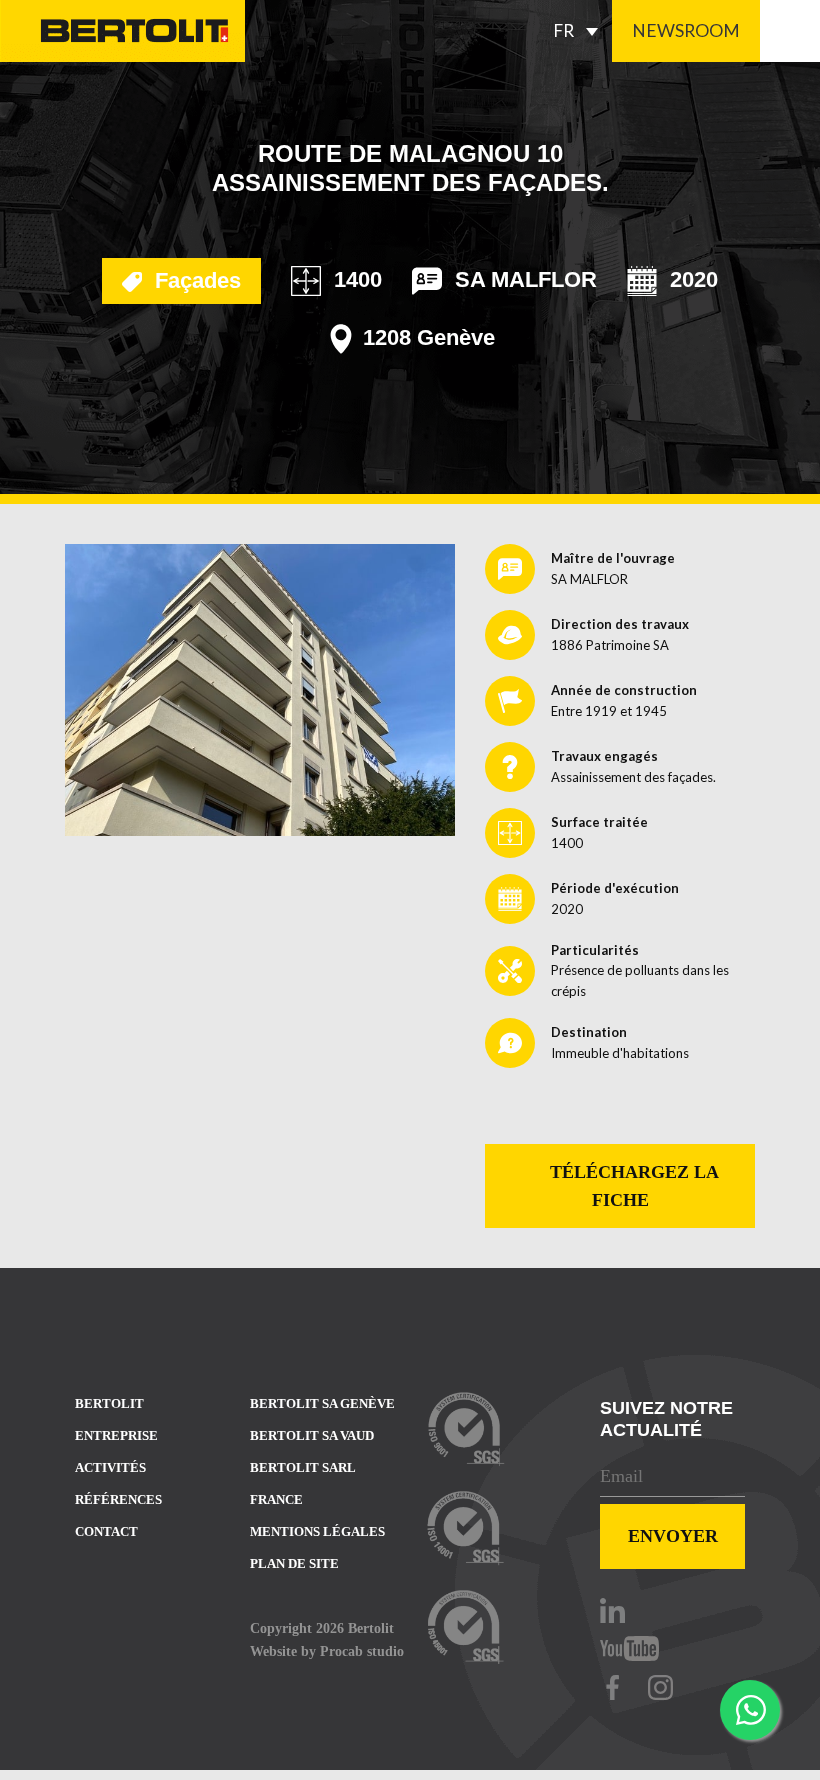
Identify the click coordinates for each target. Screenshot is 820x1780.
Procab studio (362, 1651)
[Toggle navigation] (790, 31)
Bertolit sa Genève (322, 1403)
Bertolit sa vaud (312, 1435)
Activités (110, 1467)
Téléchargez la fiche (632, 1186)
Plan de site (294, 1563)
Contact (106, 1531)
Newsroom (686, 30)
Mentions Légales (317, 1531)
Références (118, 1499)
